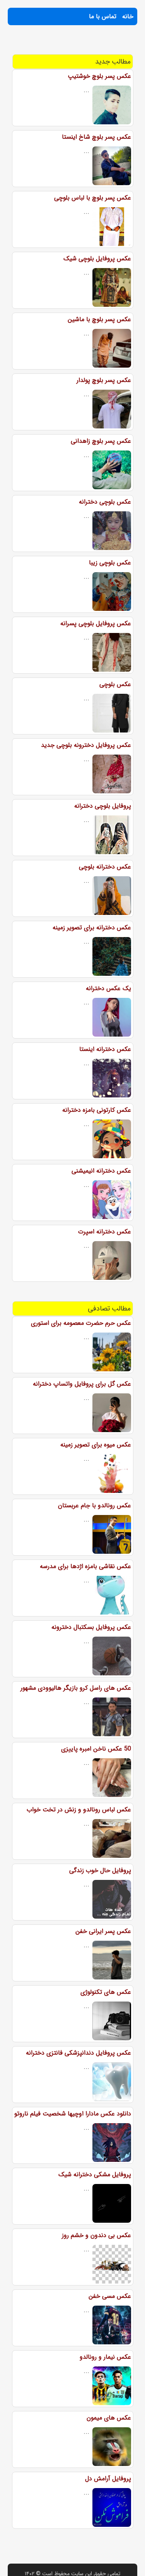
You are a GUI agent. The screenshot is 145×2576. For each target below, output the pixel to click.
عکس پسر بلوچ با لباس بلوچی (93, 198)
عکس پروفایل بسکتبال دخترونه (91, 1627)
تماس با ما (103, 16)
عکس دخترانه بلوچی (105, 867)
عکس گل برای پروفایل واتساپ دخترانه (82, 1384)
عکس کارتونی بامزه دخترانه (97, 1110)
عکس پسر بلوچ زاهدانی (101, 441)
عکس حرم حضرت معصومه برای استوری (81, 1323)
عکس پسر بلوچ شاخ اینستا (96, 137)
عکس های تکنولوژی (106, 1992)
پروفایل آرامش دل (108, 2479)
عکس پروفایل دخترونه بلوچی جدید (86, 745)
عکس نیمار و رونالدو (105, 2357)
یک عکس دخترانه (108, 988)
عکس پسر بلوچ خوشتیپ (99, 76)
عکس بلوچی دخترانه (105, 502)
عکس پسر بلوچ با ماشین (99, 319)
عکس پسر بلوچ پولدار (104, 380)
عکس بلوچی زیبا (110, 563)
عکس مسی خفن (110, 2296)
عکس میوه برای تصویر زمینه (96, 1445)
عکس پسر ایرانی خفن (103, 1931)
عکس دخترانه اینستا (105, 1049)
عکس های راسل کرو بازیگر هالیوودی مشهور (76, 1688)
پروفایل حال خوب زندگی (100, 1870)
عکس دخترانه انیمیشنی (101, 1171)
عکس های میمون (109, 2418)
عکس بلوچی (115, 684)
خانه (128, 16)
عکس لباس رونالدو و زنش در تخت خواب (79, 1810)
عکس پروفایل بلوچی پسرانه (96, 623)
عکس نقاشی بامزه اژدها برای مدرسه (85, 1566)
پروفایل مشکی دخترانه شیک (95, 2174)
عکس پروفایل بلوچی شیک (97, 259)
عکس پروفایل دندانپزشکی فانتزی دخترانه (78, 2053)
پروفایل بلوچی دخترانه (103, 806)
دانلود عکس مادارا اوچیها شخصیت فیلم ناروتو (73, 2114)
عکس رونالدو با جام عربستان (95, 1506)
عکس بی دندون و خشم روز (96, 2235)
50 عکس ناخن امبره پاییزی (96, 1749)
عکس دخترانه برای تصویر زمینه (92, 928)
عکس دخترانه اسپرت (105, 1232)
